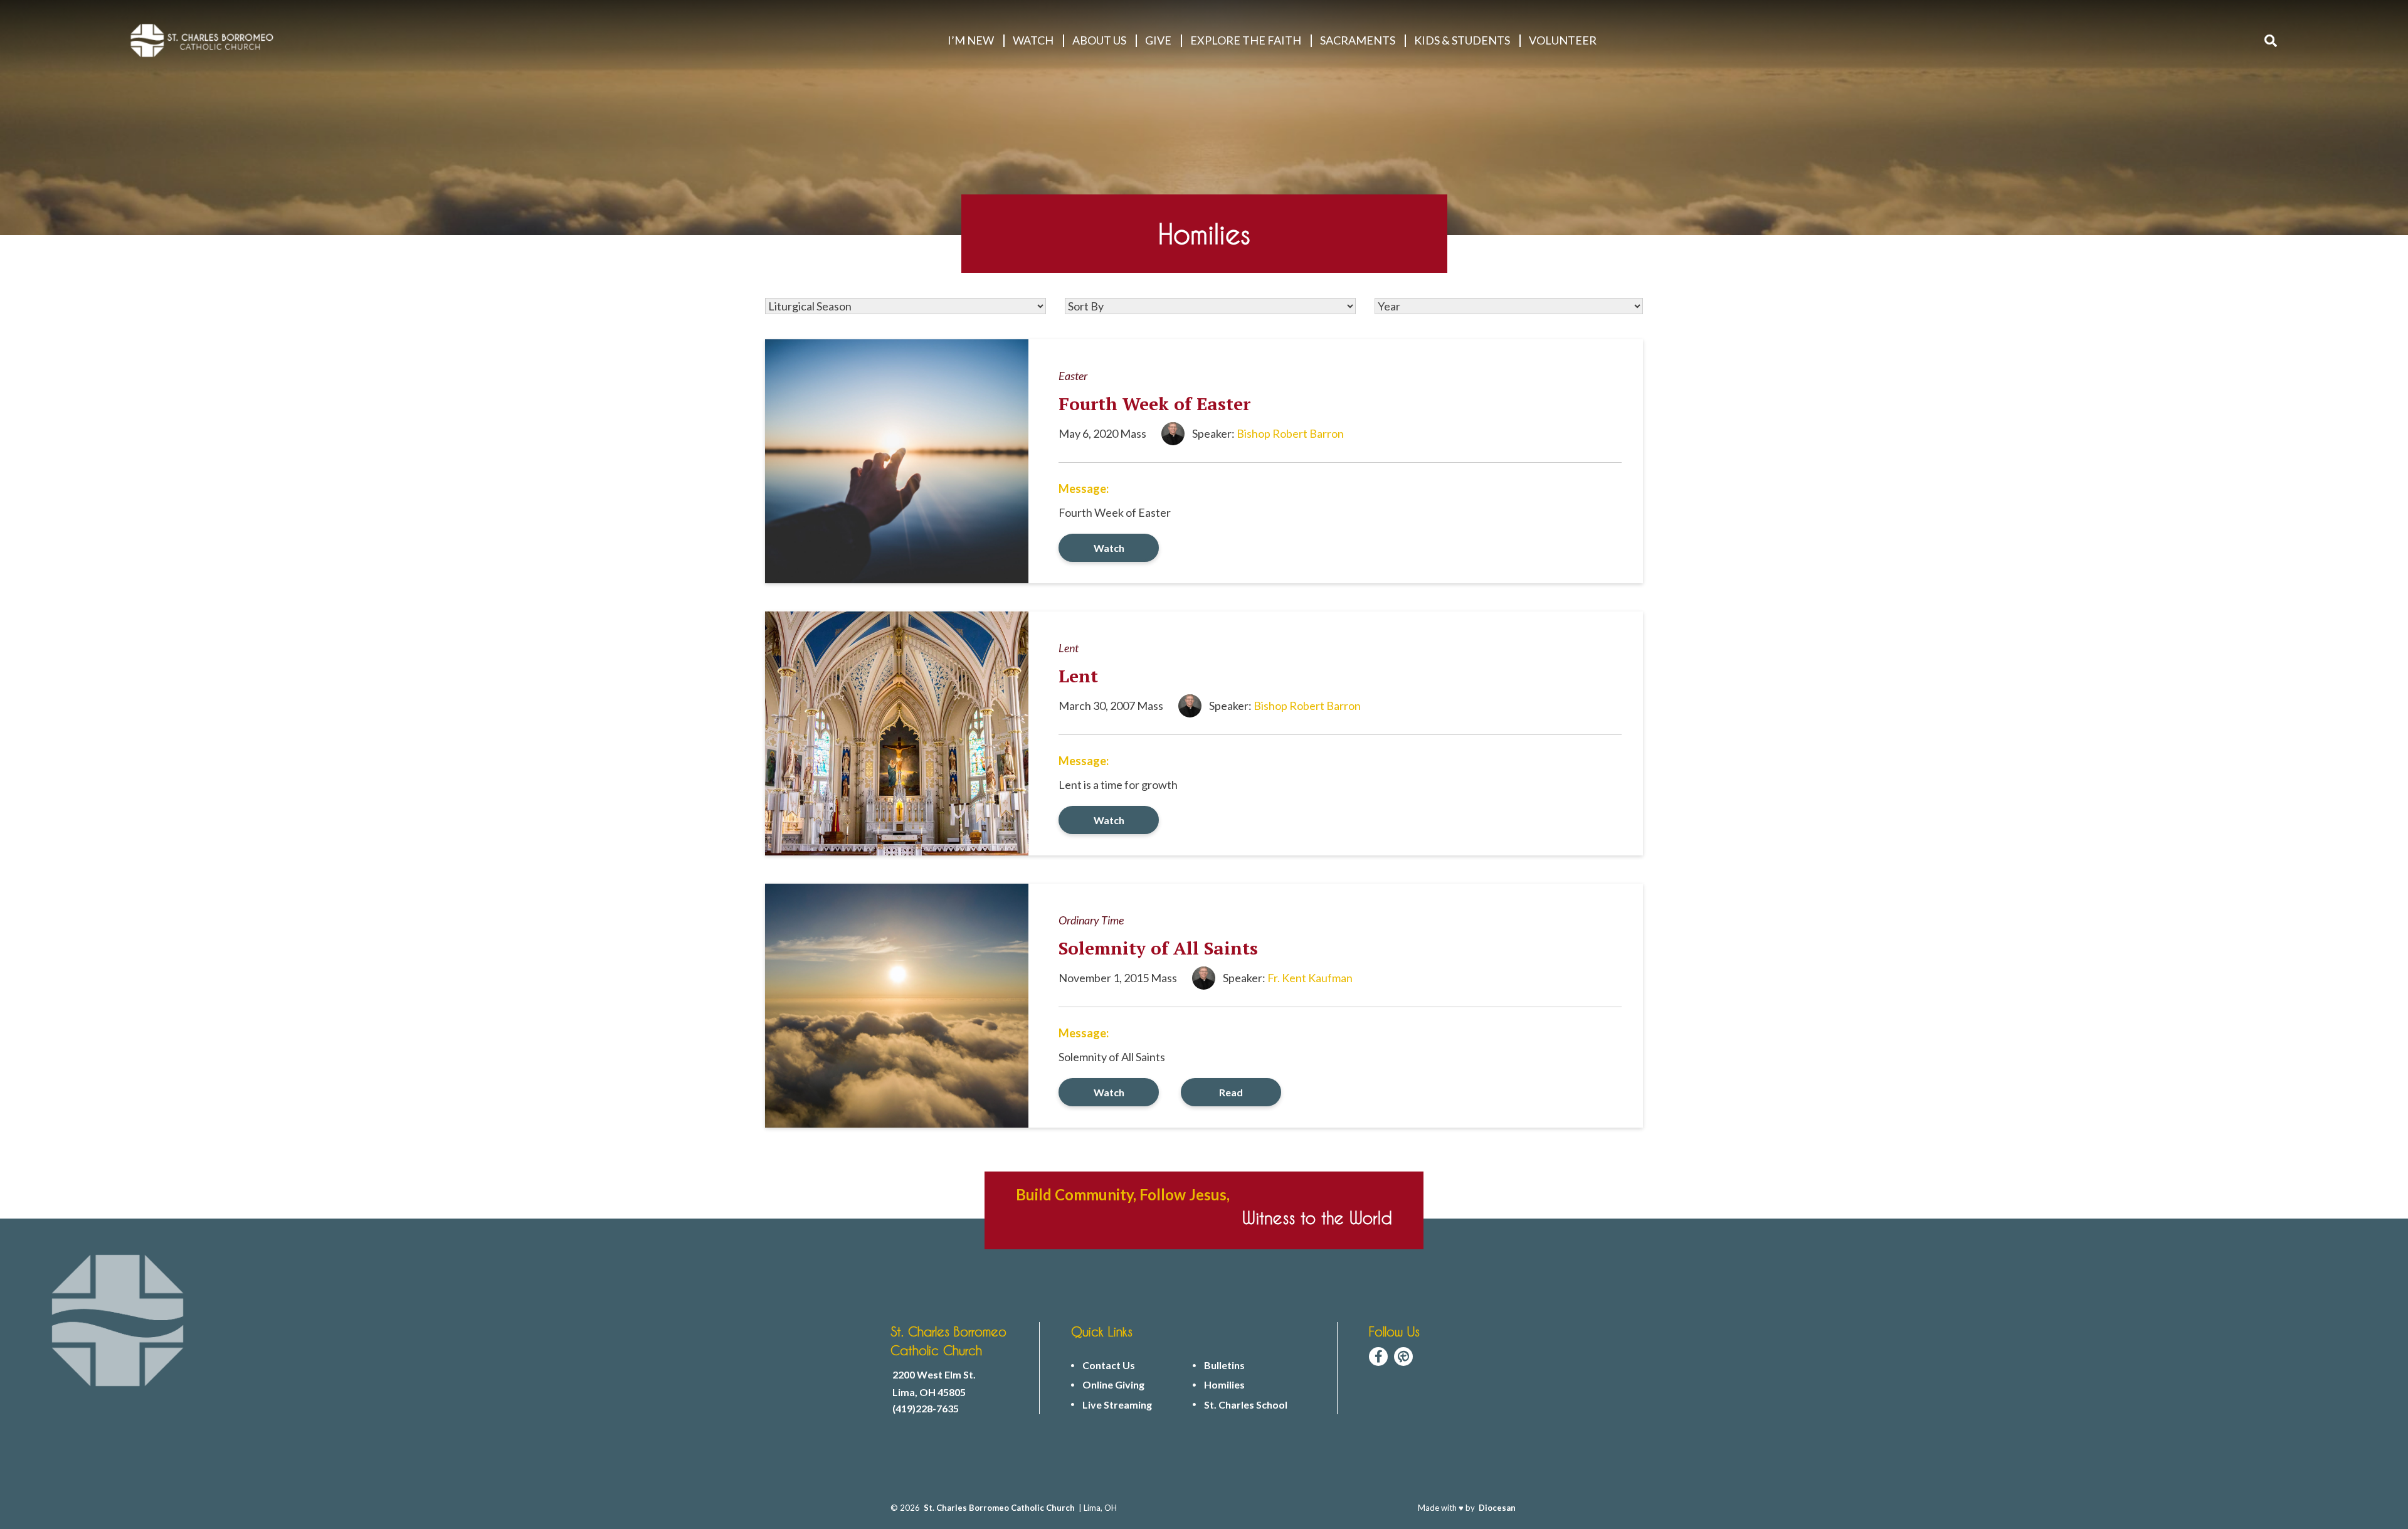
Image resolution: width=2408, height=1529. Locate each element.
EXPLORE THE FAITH (1246, 40)
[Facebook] (1378, 1357)
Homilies (1224, 1385)
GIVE (1158, 40)
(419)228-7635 (926, 1409)
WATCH (1033, 40)
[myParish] (1403, 1357)
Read (1231, 1092)
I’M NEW (971, 40)
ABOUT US (1099, 40)
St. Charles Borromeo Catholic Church (999, 1508)
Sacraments (1358, 40)
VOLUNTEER (1563, 40)
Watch (1109, 548)
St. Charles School (1246, 1405)
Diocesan (1497, 1508)
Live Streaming (1117, 1405)
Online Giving (1113, 1385)
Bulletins (1224, 1365)
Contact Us (1109, 1365)
